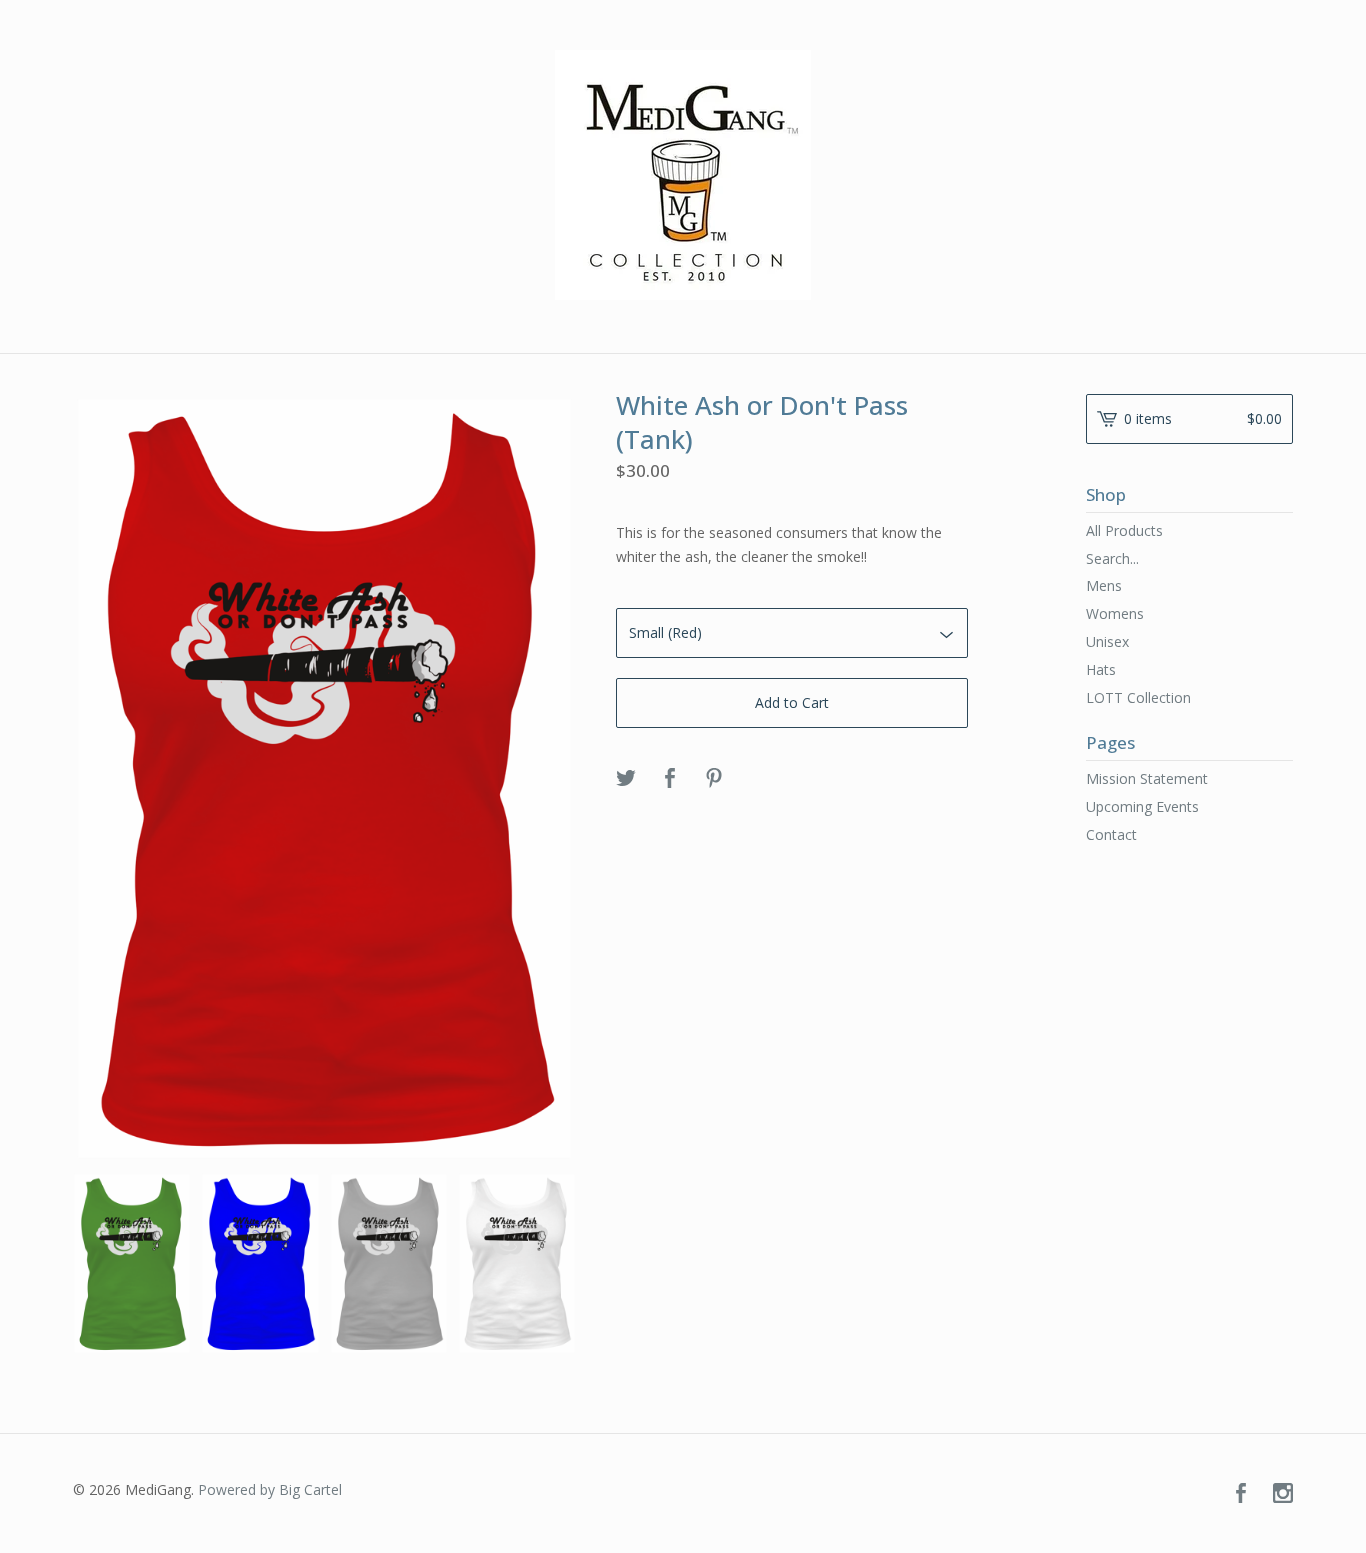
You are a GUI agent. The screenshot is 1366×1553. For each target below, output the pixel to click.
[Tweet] (626, 779)
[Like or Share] (670, 779)
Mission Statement (1147, 778)
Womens (1115, 613)
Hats (1101, 669)
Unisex (1107, 641)
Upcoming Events (1142, 806)
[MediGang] (683, 175)
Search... (1112, 559)
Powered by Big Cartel (270, 1489)
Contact (1111, 834)
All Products (1124, 530)
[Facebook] (1241, 1494)
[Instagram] (1283, 1494)
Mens (1104, 585)
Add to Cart (792, 702)
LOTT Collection (1138, 697)
